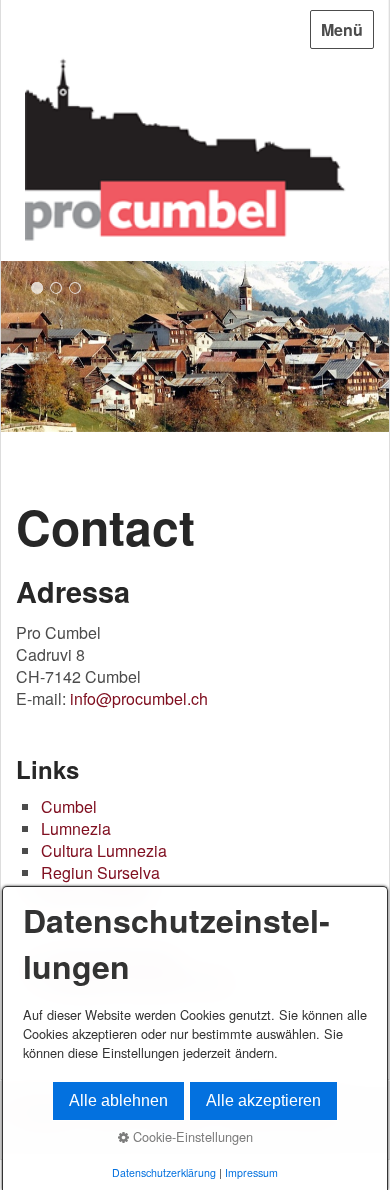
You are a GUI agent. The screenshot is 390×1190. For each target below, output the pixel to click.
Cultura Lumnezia (104, 850)
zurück (21, 350)
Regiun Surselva (100, 872)
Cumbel (69, 806)
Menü (342, 29)
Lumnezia (76, 828)
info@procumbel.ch (139, 698)
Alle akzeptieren (263, 1100)
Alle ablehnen (118, 1100)
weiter (369, 350)
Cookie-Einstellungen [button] (191, 1136)
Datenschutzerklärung (164, 1172)
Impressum (251, 1172)
